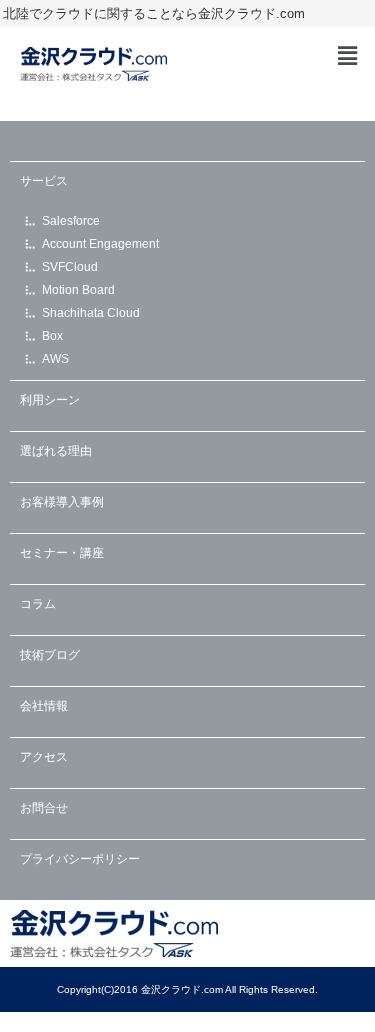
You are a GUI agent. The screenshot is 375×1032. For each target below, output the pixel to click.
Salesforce (71, 221)
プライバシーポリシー (80, 859)
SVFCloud (70, 267)
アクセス (44, 757)
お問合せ (44, 808)
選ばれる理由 (56, 451)
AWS (55, 359)
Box (52, 336)
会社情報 (44, 706)
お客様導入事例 (62, 502)
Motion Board (78, 290)
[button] (348, 56)
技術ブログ (50, 655)
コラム (38, 604)
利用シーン (50, 400)
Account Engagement (100, 244)
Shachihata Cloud (91, 313)
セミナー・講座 (62, 553)
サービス (44, 181)
